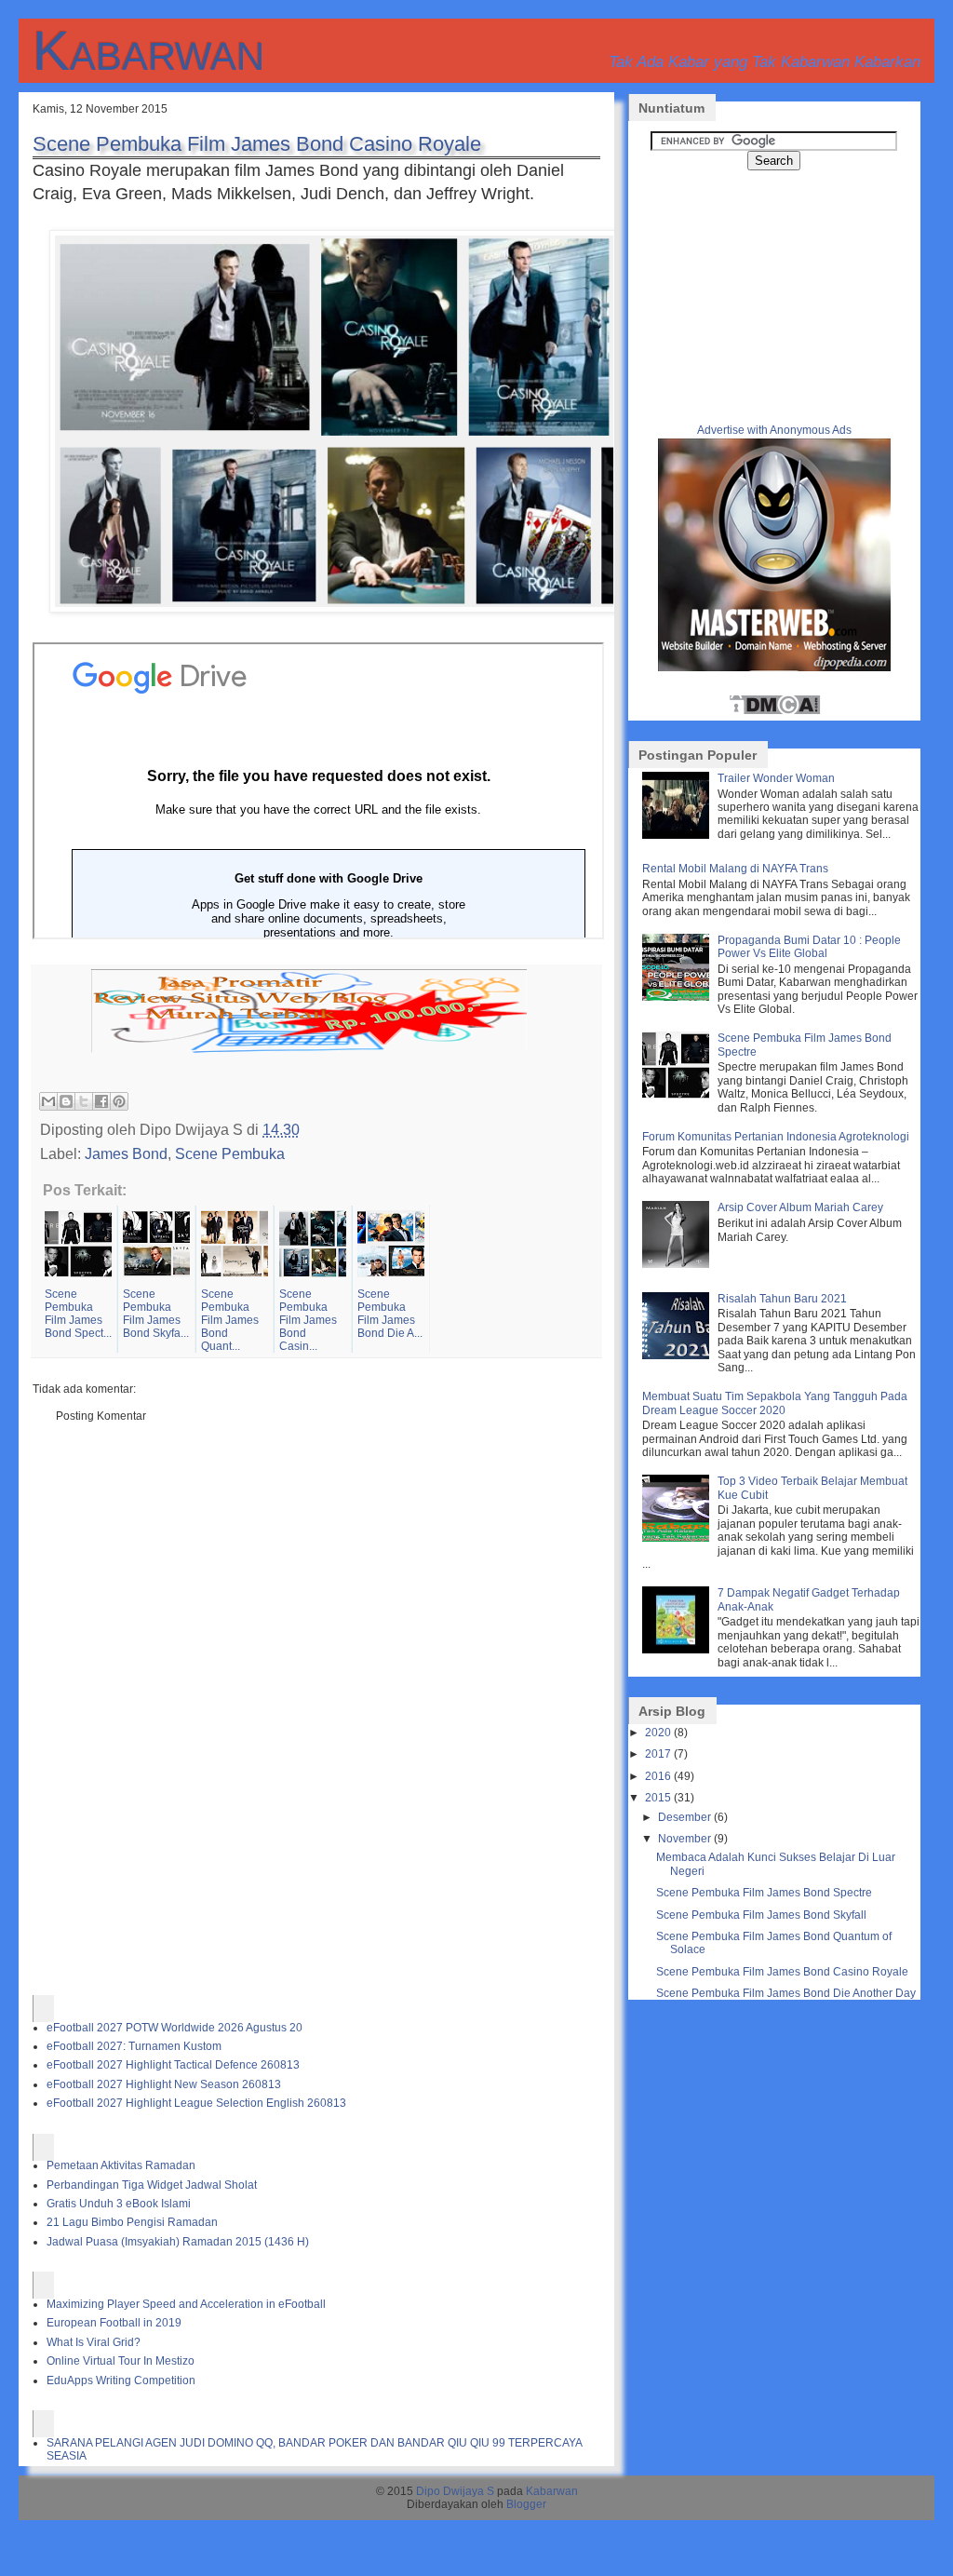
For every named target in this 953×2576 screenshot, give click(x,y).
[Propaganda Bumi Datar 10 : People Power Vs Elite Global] (678, 997)
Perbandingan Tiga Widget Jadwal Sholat (152, 2185)
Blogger (526, 2504)
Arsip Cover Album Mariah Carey (800, 1207)
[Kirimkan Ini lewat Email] (48, 1101)
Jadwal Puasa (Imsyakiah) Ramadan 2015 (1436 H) (178, 2242)
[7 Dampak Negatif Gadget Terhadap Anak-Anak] (678, 1650)
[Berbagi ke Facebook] (101, 1101)
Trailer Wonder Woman (776, 778)
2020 (658, 1733)
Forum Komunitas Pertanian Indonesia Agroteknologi (776, 1137)
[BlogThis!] (66, 1101)
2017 (658, 1754)
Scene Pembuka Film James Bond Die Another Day (786, 1993)
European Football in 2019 (114, 2323)
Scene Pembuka (230, 1153)
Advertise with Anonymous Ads (774, 430)
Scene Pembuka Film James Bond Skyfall (761, 1915)
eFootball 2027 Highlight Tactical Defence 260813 (173, 2065)
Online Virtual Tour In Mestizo (121, 2361)
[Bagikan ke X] (84, 1101)
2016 (658, 1776)
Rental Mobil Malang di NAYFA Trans (735, 869)
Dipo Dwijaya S (455, 2491)
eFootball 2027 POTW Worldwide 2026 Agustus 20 (174, 2028)
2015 (658, 1798)
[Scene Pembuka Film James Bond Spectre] (678, 1095)
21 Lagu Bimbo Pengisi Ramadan (132, 2222)
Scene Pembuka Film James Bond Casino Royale (257, 144)
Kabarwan (148, 51)
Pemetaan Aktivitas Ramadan (121, 2165)
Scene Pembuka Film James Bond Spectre (764, 1893)
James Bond (126, 1153)
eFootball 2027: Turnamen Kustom (134, 2046)
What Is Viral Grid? (94, 2342)
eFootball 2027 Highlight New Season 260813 (164, 2084)
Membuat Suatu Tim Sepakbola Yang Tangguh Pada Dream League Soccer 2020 (775, 1403)
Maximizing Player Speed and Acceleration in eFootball (186, 2304)
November (685, 1839)
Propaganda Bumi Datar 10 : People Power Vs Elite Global (809, 947)
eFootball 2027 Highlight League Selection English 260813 (196, 2103)
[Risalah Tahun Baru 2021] (678, 1355)
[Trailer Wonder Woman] (678, 835)
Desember (685, 1817)
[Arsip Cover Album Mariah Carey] (678, 1264)
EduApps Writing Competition (121, 2380)
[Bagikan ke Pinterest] (119, 1101)
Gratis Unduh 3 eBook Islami (119, 2204)
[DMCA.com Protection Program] (774, 712)
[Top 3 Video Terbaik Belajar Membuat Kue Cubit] (678, 1538)
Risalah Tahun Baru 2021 (782, 1299)
